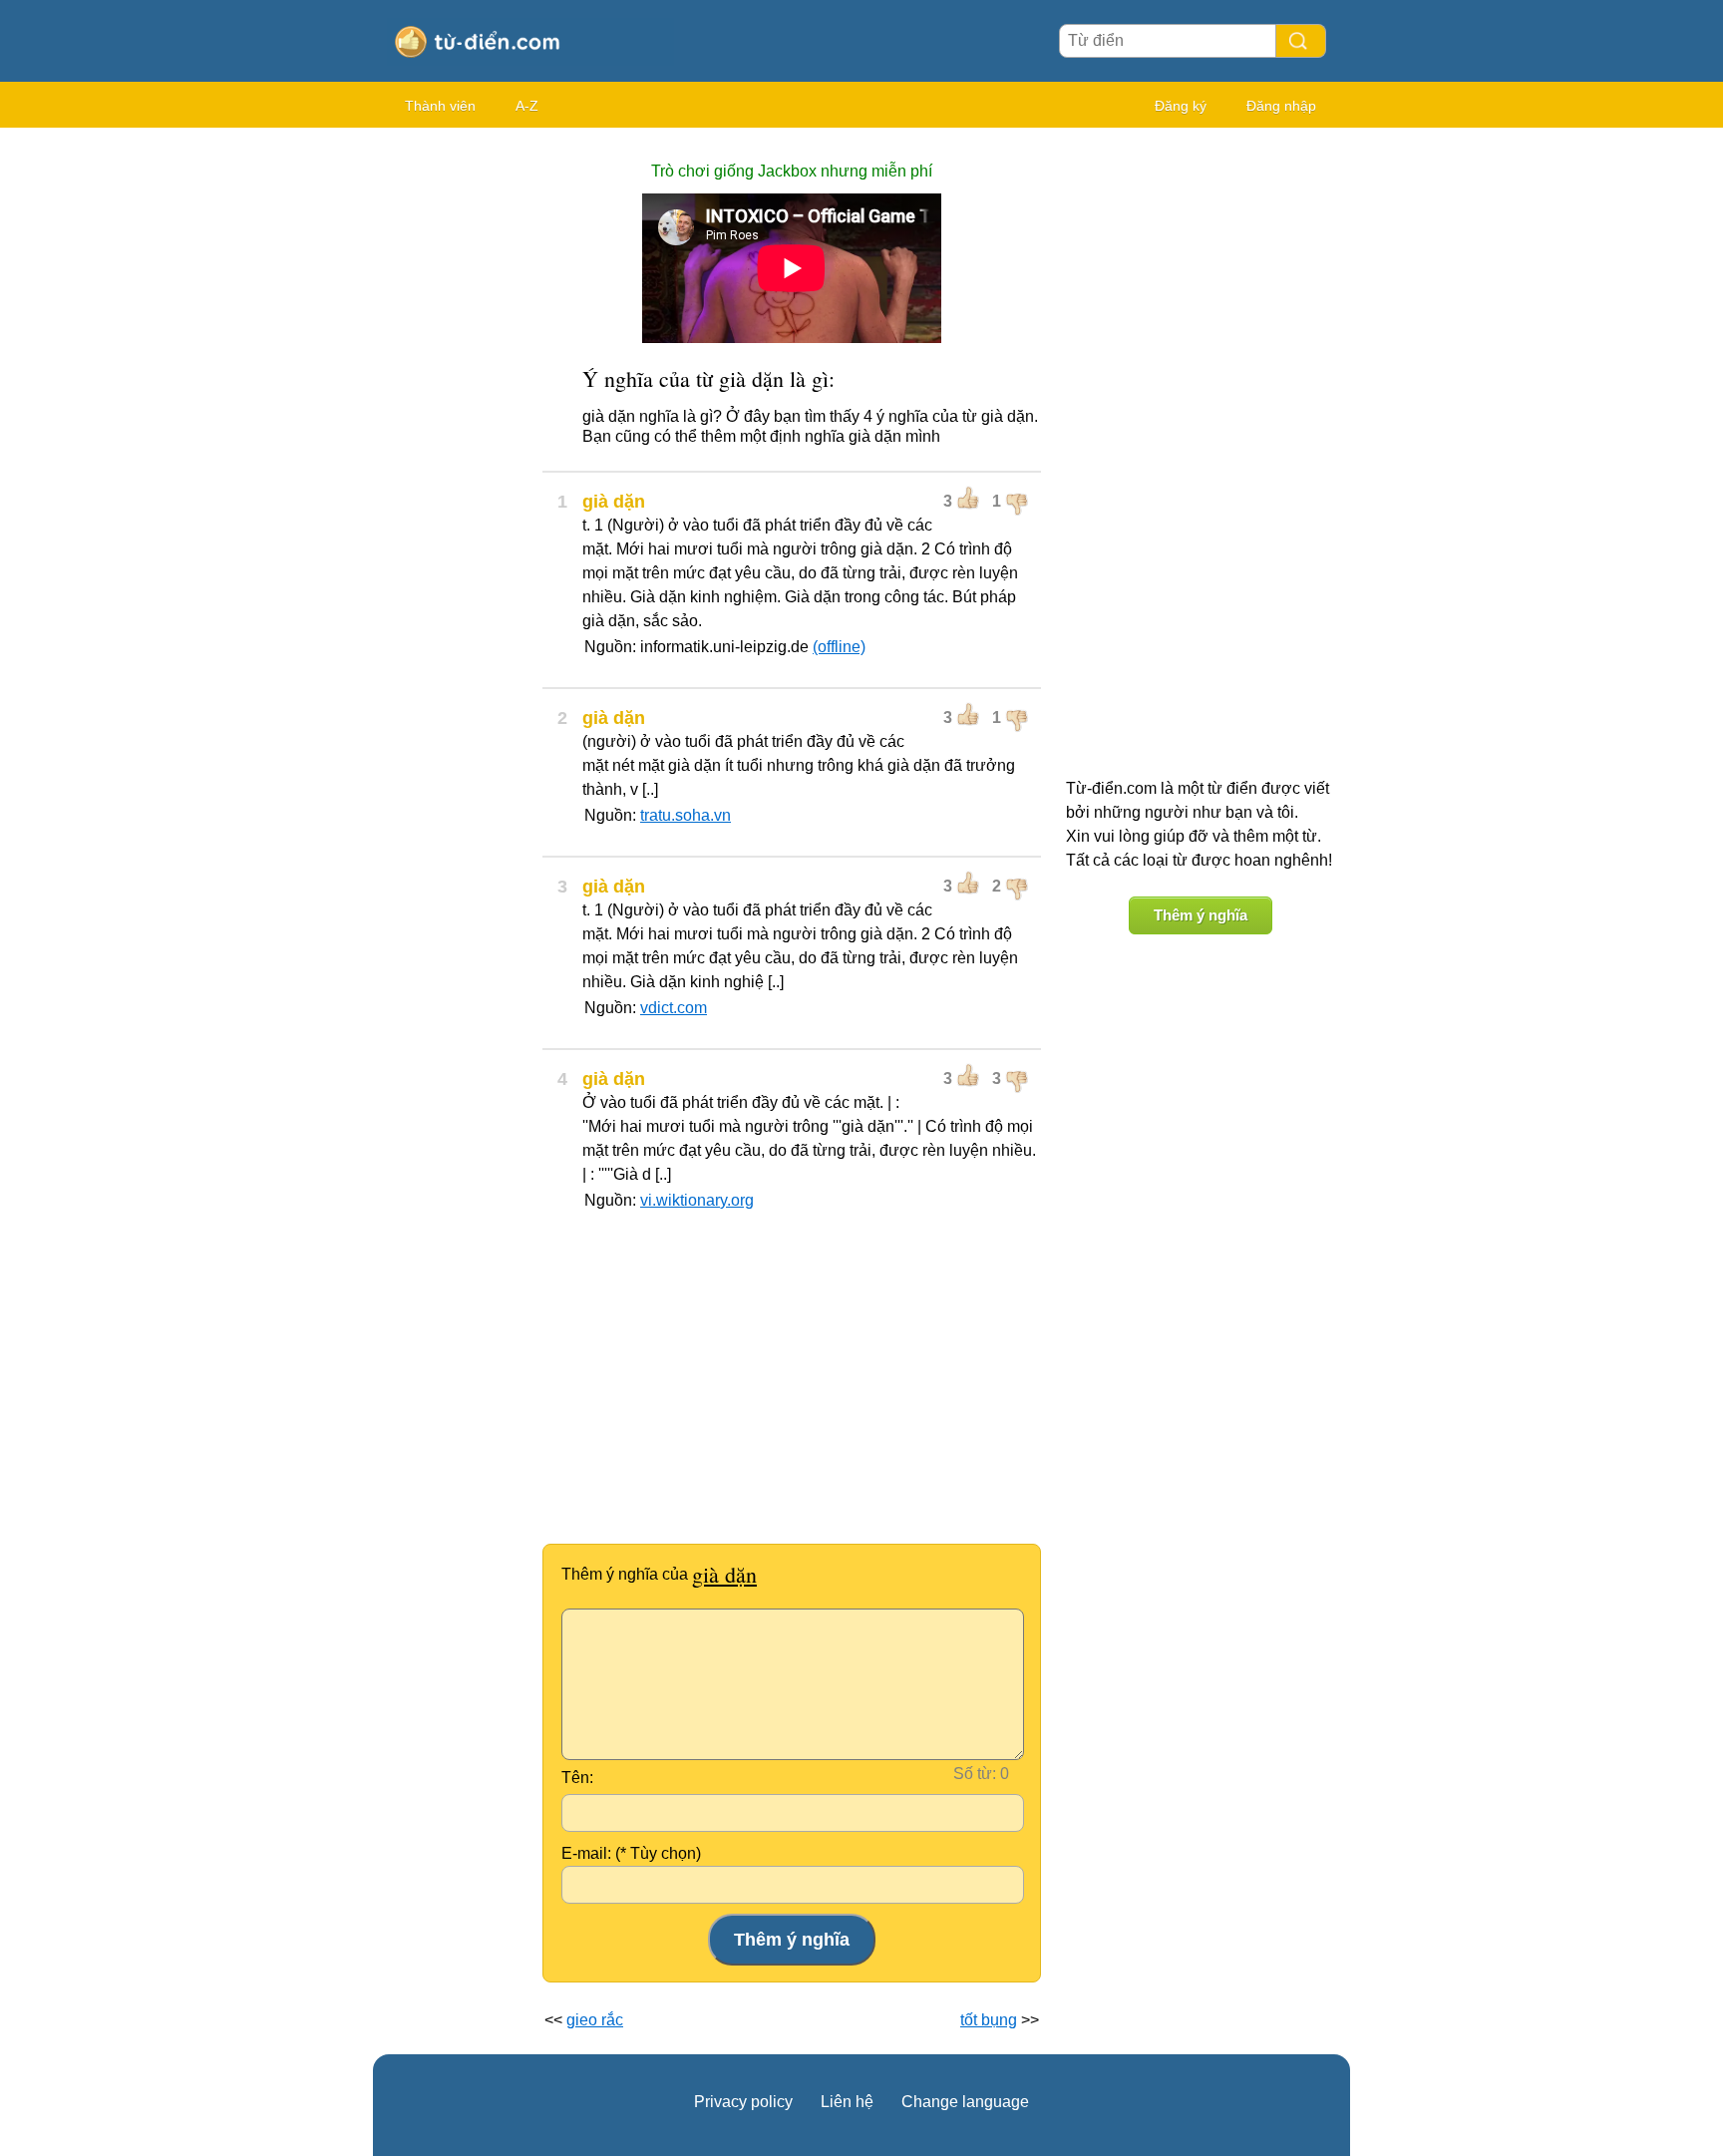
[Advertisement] (453, 439)
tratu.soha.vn (686, 815)
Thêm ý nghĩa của (659, 1574)
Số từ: (975, 1774)
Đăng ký (1181, 106)
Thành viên (440, 106)
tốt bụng (989, 2020)
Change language (965, 2102)
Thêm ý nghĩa (1201, 915)
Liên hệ (847, 2102)
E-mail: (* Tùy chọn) (631, 1853)
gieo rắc (595, 2020)
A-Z (527, 106)
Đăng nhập (1281, 106)
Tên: (577, 1778)
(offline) (839, 647)
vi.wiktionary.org (697, 1200)
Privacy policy (743, 2102)
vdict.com (674, 1008)
